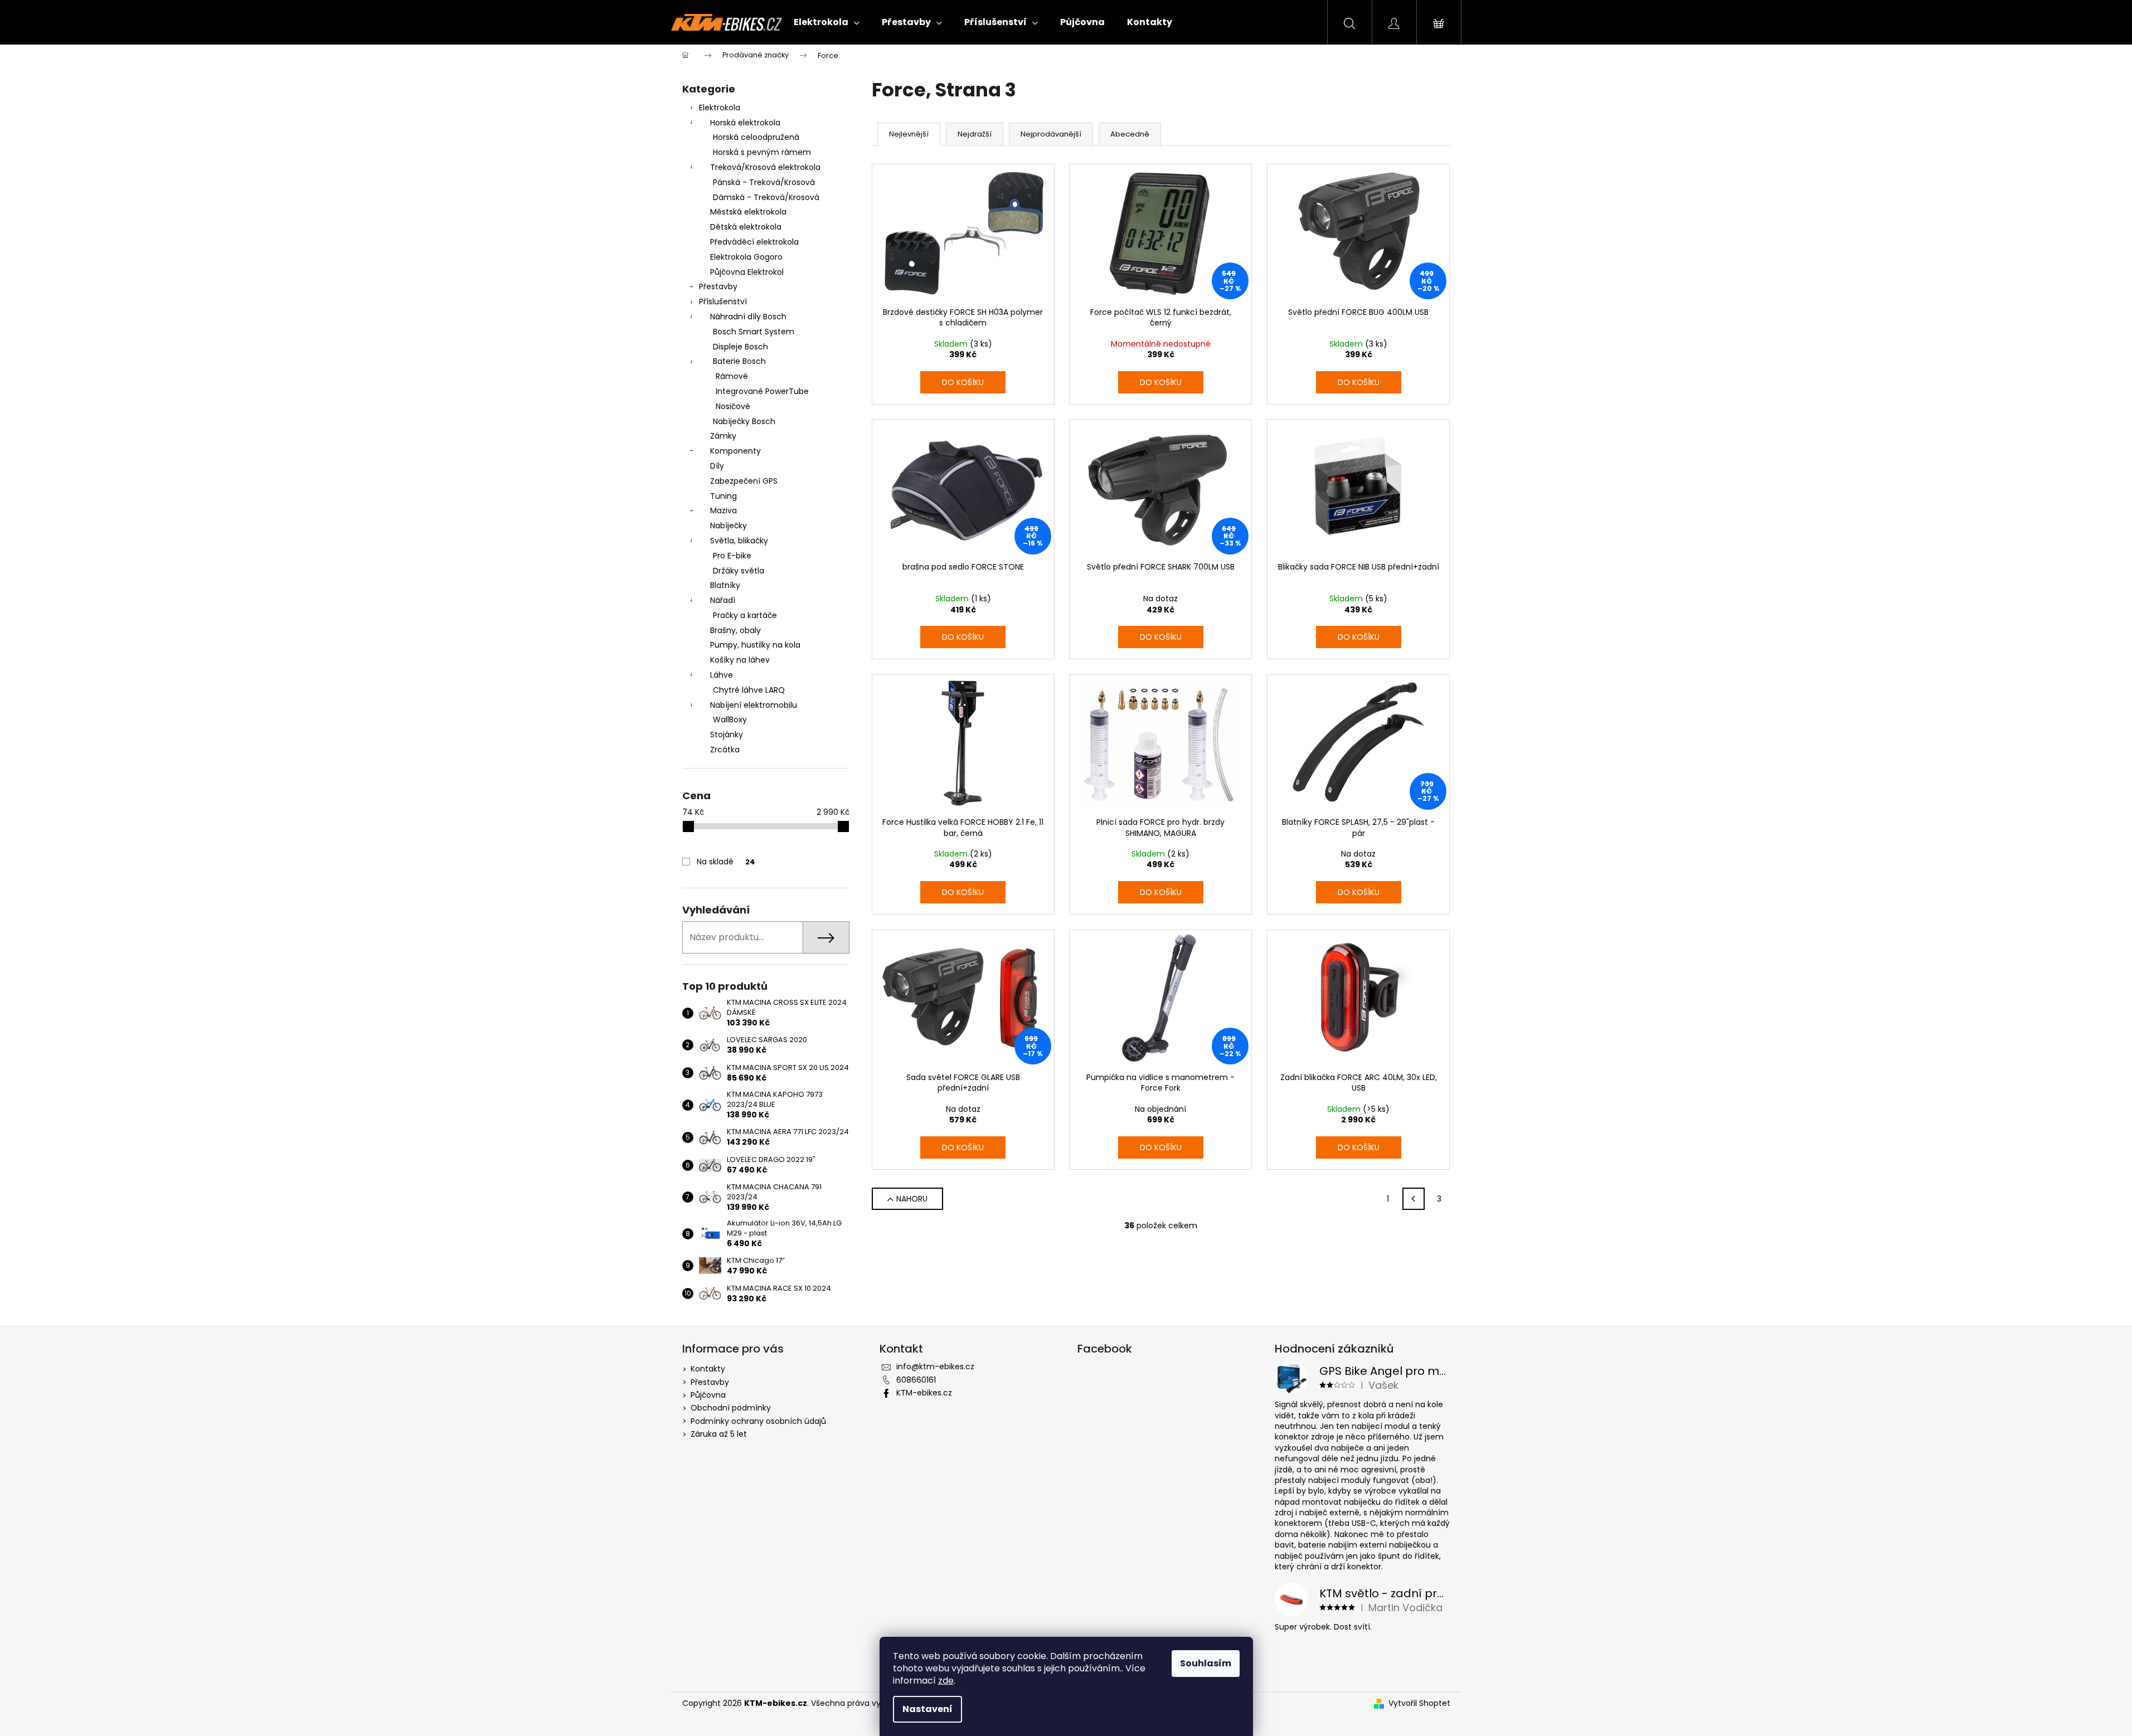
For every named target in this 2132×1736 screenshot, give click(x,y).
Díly (717, 466)
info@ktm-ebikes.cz (935, 1367)
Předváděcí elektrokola (754, 242)
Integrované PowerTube (762, 391)
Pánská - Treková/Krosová (764, 182)
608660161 (916, 1380)
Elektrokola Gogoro (746, 257)
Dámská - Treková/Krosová (766, 197)
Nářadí (723, 600)
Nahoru (912, 1199)
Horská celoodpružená (756, 137)
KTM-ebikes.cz (924, 1393)
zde (946, 1681)
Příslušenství (723, 302)
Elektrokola (720, 108)
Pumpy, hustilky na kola (755, 645)
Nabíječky (729, 526)
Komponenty (735, 451)
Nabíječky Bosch (744, 421)
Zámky (723, 436)
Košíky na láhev (740, 660)
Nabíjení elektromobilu (754, 705)
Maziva (723, 510)
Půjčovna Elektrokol (747, 272)
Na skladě (726, 862)
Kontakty (708, 1369)
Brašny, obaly (735, 630)
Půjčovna (708, 1395)
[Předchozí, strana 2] (1414, 1199)
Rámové (732, 376)
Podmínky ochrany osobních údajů (758, 1421)
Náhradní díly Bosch (748, 317)
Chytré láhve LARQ (749, 690)
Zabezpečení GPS (744, 481)
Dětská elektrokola (746, 227)
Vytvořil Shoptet (1419, 1703)
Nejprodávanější (1051, 134)
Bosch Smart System (754, 332)
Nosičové (733, 406)
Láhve (722, 675)
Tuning (723, 496)
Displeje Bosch (740, 347)
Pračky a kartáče (745, 615)
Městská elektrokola (748, 212)
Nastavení (927, 1709)
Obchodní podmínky (731, 1408)
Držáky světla (739, 571)
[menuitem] (827, 22)
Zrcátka (725, 750)
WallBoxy (730, 719)
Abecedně (1130, 134)
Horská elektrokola (745, 123)
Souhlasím (1206, 1663)
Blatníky (725, 585)
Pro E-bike (732, 556)
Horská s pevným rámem (762, 152)
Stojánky (727, 735)
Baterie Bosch (739, 361)
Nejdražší (975, 134)
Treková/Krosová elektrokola (765, 167)
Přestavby (718, 286)
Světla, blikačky (739, 541)
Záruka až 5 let (719, 1434)
